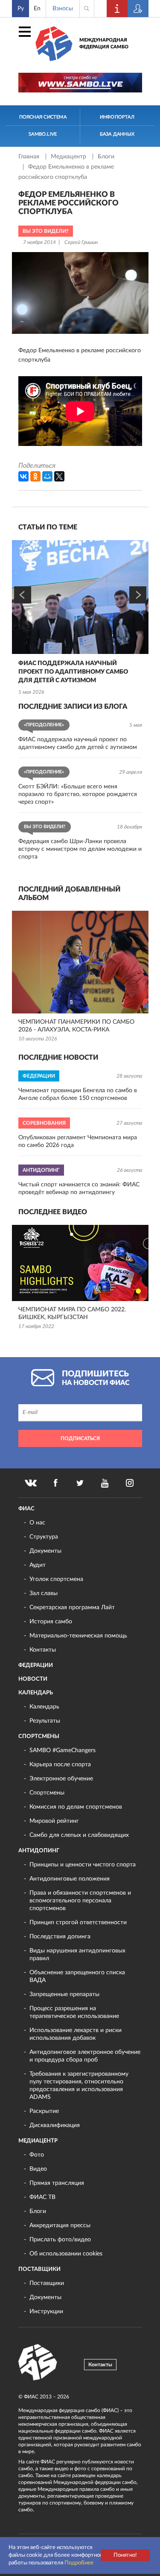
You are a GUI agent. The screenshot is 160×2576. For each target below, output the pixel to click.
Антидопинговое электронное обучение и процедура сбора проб (85, 2056)
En (37, 9)
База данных (117, 134)
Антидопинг (39, 1851)
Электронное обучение (61, 1779)
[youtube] (105, 1483)
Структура (44, 1537)
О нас (37, 1523)
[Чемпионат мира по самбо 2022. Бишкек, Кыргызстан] (80, 1263)
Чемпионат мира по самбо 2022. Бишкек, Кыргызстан (72, 1313)
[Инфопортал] (117, 9)
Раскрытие (44, 2111)
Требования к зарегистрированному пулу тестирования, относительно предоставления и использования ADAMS (79, 2086)
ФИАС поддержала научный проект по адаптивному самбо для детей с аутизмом (73, 672)
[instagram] (130, 1483)
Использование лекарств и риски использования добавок (76, 2034)
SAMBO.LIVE (43, 134)
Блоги (106, 157)
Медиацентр (69, 157)
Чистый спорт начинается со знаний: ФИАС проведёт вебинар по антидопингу (79, 1188)
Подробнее (79, 2563)
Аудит (38, 1565)
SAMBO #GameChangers (63, 1750)
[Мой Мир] (47, 476)
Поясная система (43, 117)
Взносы (63, 9)
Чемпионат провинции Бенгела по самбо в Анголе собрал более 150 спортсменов (78, 1094)
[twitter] (80, 1483)
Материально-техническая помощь (78, 1636)
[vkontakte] (31, 1483)
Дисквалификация (55, 2125)
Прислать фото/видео (60, 2240)
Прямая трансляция (57, 2183)
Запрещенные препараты (64, 1994)
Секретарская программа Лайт (72, 1607)
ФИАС (26, 1509)
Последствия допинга (60, 1937)
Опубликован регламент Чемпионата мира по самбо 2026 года (78, 1141)
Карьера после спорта (60, 1765)
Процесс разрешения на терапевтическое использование (74, 2012)
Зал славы (44, 1593)
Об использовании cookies (66, 2254)
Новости (33, 1679)
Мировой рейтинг (54, 1821)
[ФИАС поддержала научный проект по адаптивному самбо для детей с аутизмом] (80, 597)
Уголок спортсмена (56, 1579)
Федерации (36, 1665)
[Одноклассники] (35, 476)
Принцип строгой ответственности (78, 1922)
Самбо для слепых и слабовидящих (79, 1835)
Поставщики (39, 2269)
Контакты (43, 1650)
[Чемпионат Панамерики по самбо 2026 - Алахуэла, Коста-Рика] (80, 962)
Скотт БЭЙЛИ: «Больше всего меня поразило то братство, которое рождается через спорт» (78, 794)
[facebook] (55, 1483)
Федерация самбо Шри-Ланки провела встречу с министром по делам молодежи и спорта (80, 849)
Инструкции (46, 2312)
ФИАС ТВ (42, 2197)
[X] (59, 476)
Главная (30, 157)
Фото (37, 2155)
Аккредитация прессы (60, 2225)
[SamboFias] (38, 2362)
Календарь (36, 1693)
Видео (38, 2169)
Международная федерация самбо (104, 43)
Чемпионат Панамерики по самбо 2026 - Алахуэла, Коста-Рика (76, 1026)
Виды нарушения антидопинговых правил (77, 1955)
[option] (80, 619)
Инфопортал (117, 117)
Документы (45, 1551)
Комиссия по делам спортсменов (76, 1807)
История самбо (51, 1622)
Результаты (45, 1721)
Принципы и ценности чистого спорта (83, 1865)
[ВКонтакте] (23, 476)
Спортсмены (39, 1737)
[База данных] (138, 9)
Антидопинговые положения (70, 1879)
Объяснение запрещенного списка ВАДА (77, 1976)
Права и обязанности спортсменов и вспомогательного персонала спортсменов (80, 1901)
